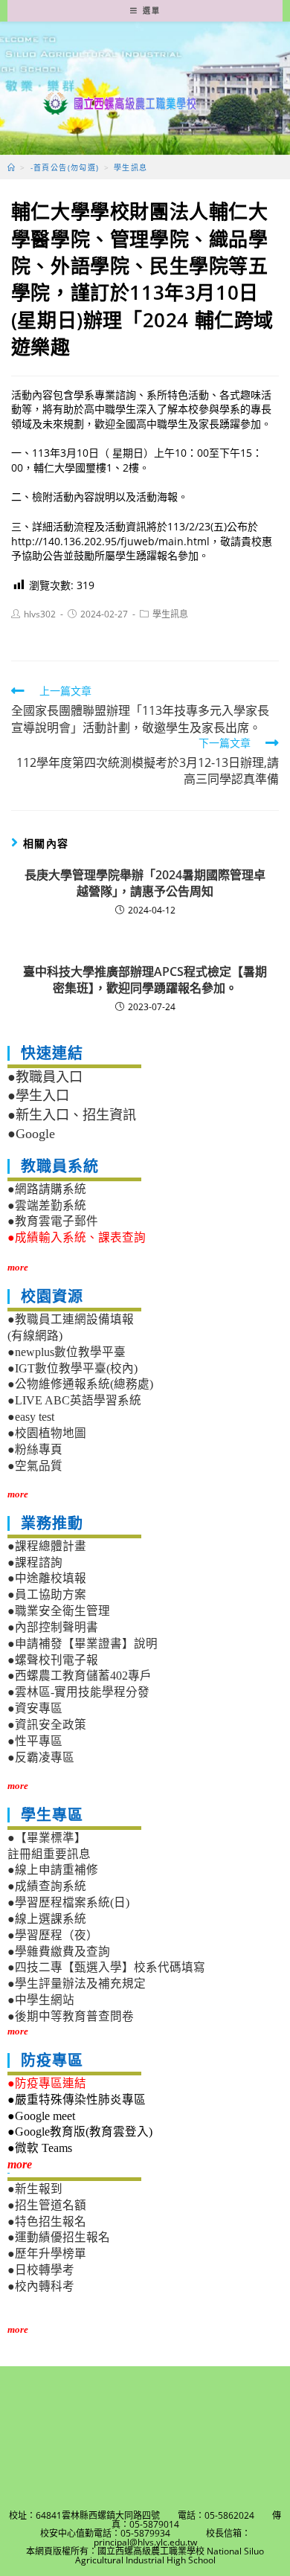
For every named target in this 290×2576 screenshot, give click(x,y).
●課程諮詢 (35, 1562)
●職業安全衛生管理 (59, 1611)
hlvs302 (40, 614)
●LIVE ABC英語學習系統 (74, 1400)
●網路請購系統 (47, 1189)
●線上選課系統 (47, 1919)
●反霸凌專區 (41, 1757)
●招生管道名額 (47, 2205)
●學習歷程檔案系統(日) (68, 1902)
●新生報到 (35, 2189)
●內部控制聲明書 (53, 1627)
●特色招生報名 (47, 2222)
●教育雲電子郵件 (53, 1221)
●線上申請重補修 (53, 1870)
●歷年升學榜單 (47, 2254)
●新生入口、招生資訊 (72, 1115)
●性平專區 (35, 1741)
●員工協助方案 (47, 1594)
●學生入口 (38, 1096)
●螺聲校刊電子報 (53, 1660)
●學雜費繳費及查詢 (59, 1952)
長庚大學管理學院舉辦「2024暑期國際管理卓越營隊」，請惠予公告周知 (145, 883)
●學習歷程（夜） (53, 1935)
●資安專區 (35, 1708)
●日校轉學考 (41, 2270)
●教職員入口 (45, 1077)
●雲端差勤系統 (47, 1205)
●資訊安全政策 (47, 1725)
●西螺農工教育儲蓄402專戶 (80, 1676)
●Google (31, 1134)
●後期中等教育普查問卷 (71, 2016)
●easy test (31, 1417)
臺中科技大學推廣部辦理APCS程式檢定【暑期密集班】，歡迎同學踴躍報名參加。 (145, 980)
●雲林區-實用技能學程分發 (78, 1692)
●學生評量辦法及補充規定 (77, 1984)
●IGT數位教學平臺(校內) (72, 1368)
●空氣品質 (35, 1466)
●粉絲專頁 (35, 1449)
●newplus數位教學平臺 (67, 1352)
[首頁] (12, 167)
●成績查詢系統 (47, 1886)
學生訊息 (170, 614)
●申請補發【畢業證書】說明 (83, 1644)
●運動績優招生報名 (59, 2237)
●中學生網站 (41, 2000)
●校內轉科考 (41, 2286)
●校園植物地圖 (47, 1433)
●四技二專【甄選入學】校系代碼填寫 (106, 1967)
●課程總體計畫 (47, 1546)
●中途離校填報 (47, 1578)
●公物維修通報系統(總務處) (80, 1384)
